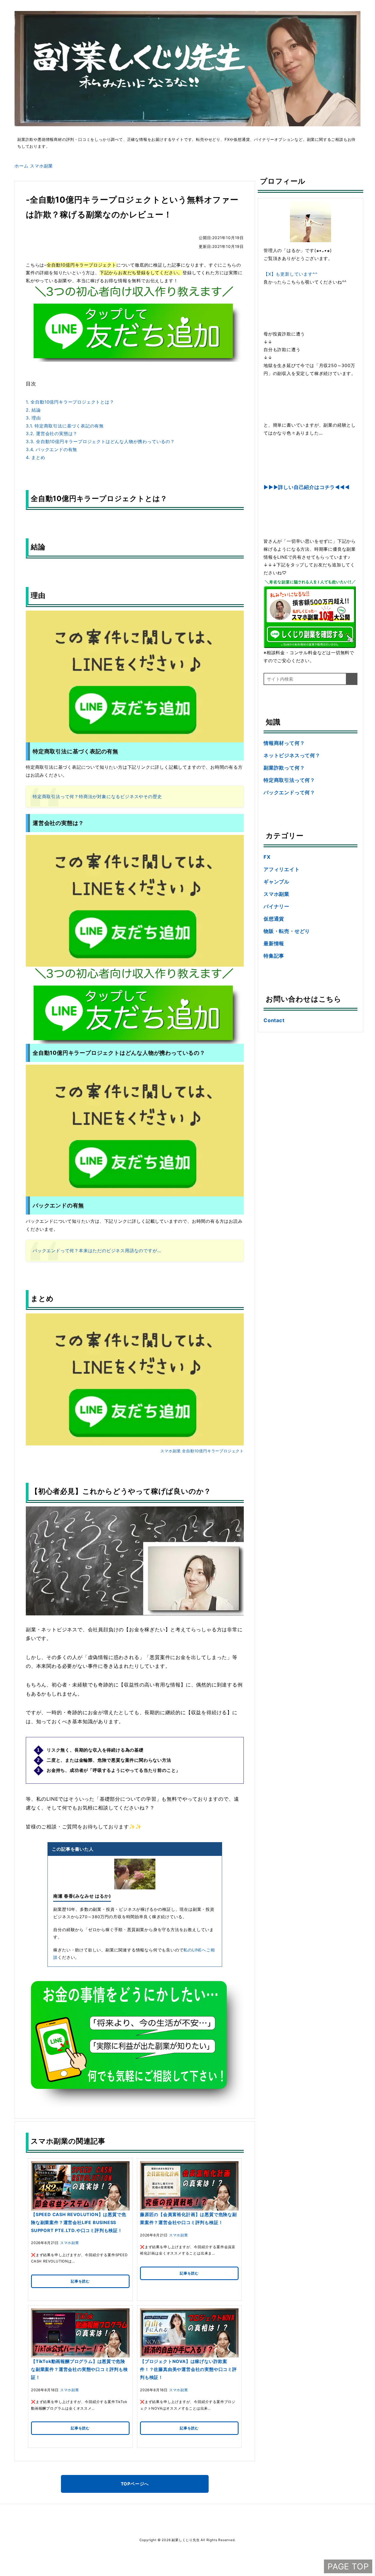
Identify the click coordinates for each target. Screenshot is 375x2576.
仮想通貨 (274, 919)
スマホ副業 (170, 1451)
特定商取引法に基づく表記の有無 (65, 426)
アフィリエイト (282, 869)
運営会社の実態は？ (52, 433)
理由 (33, 418)
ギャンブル (276, 882)
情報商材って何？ (284, 743)
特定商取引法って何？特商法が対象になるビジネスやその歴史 (97, 796)
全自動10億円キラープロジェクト (213, 1451)
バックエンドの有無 (51, 449)
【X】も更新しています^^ (290, 274)
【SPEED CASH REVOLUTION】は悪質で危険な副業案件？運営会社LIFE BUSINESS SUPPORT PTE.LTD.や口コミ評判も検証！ (79, 2222)
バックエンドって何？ (289, 792)
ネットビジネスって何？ (292, 755)
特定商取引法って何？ (289, 780)
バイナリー (276, 906)
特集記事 (274, 956)
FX (267, 857)
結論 (33, 410)
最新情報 (274, 943)
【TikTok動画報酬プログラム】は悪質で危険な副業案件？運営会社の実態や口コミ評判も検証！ (79, 2369)
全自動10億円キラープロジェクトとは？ (70, 402)
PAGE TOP (348, 2566)
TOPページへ (135, 2484)
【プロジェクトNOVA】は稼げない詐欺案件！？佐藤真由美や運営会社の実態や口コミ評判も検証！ (188, 2369)
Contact (274, 1020)
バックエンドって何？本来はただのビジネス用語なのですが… (97, 1251)
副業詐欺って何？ (284, 768)
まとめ (36, 457)
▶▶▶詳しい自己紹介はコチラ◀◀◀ (307, 487)
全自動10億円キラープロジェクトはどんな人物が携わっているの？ (100, 441)
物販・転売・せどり (287, 931)
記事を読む (80, 2281)
